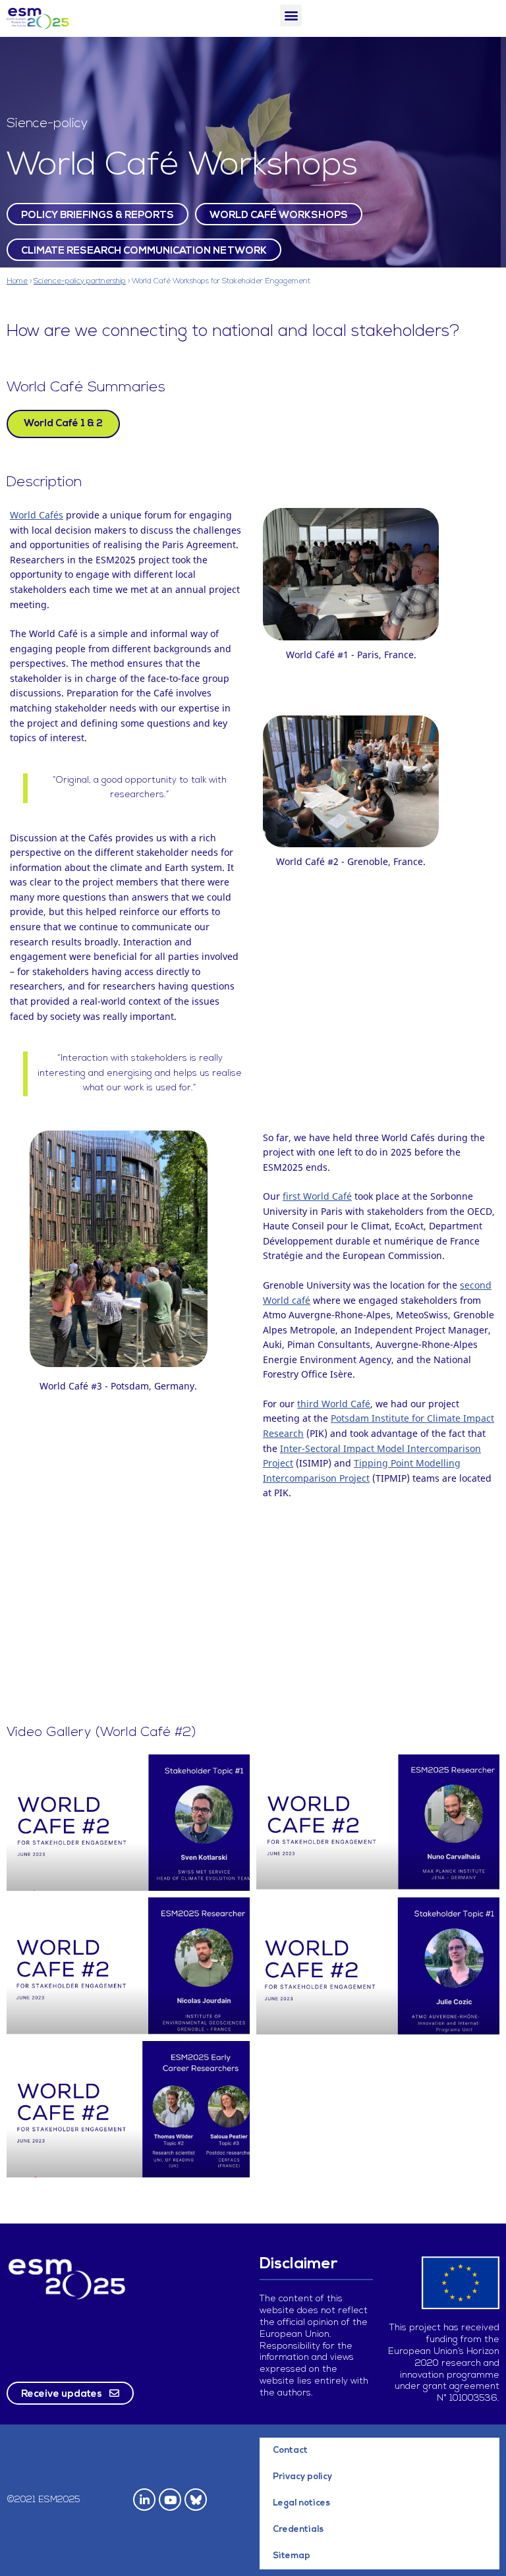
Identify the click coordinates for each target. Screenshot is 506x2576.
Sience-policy (47, 124)
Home (17, 281)
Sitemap (292, 2556)
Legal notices (301, 2503)
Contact (290, 2450)
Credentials (298, 2530)
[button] (291, 15)
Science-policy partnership (80, 281)
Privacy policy (302, 2477)
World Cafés (37, 515)
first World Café (317, 1196)
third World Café (334, 1404)
